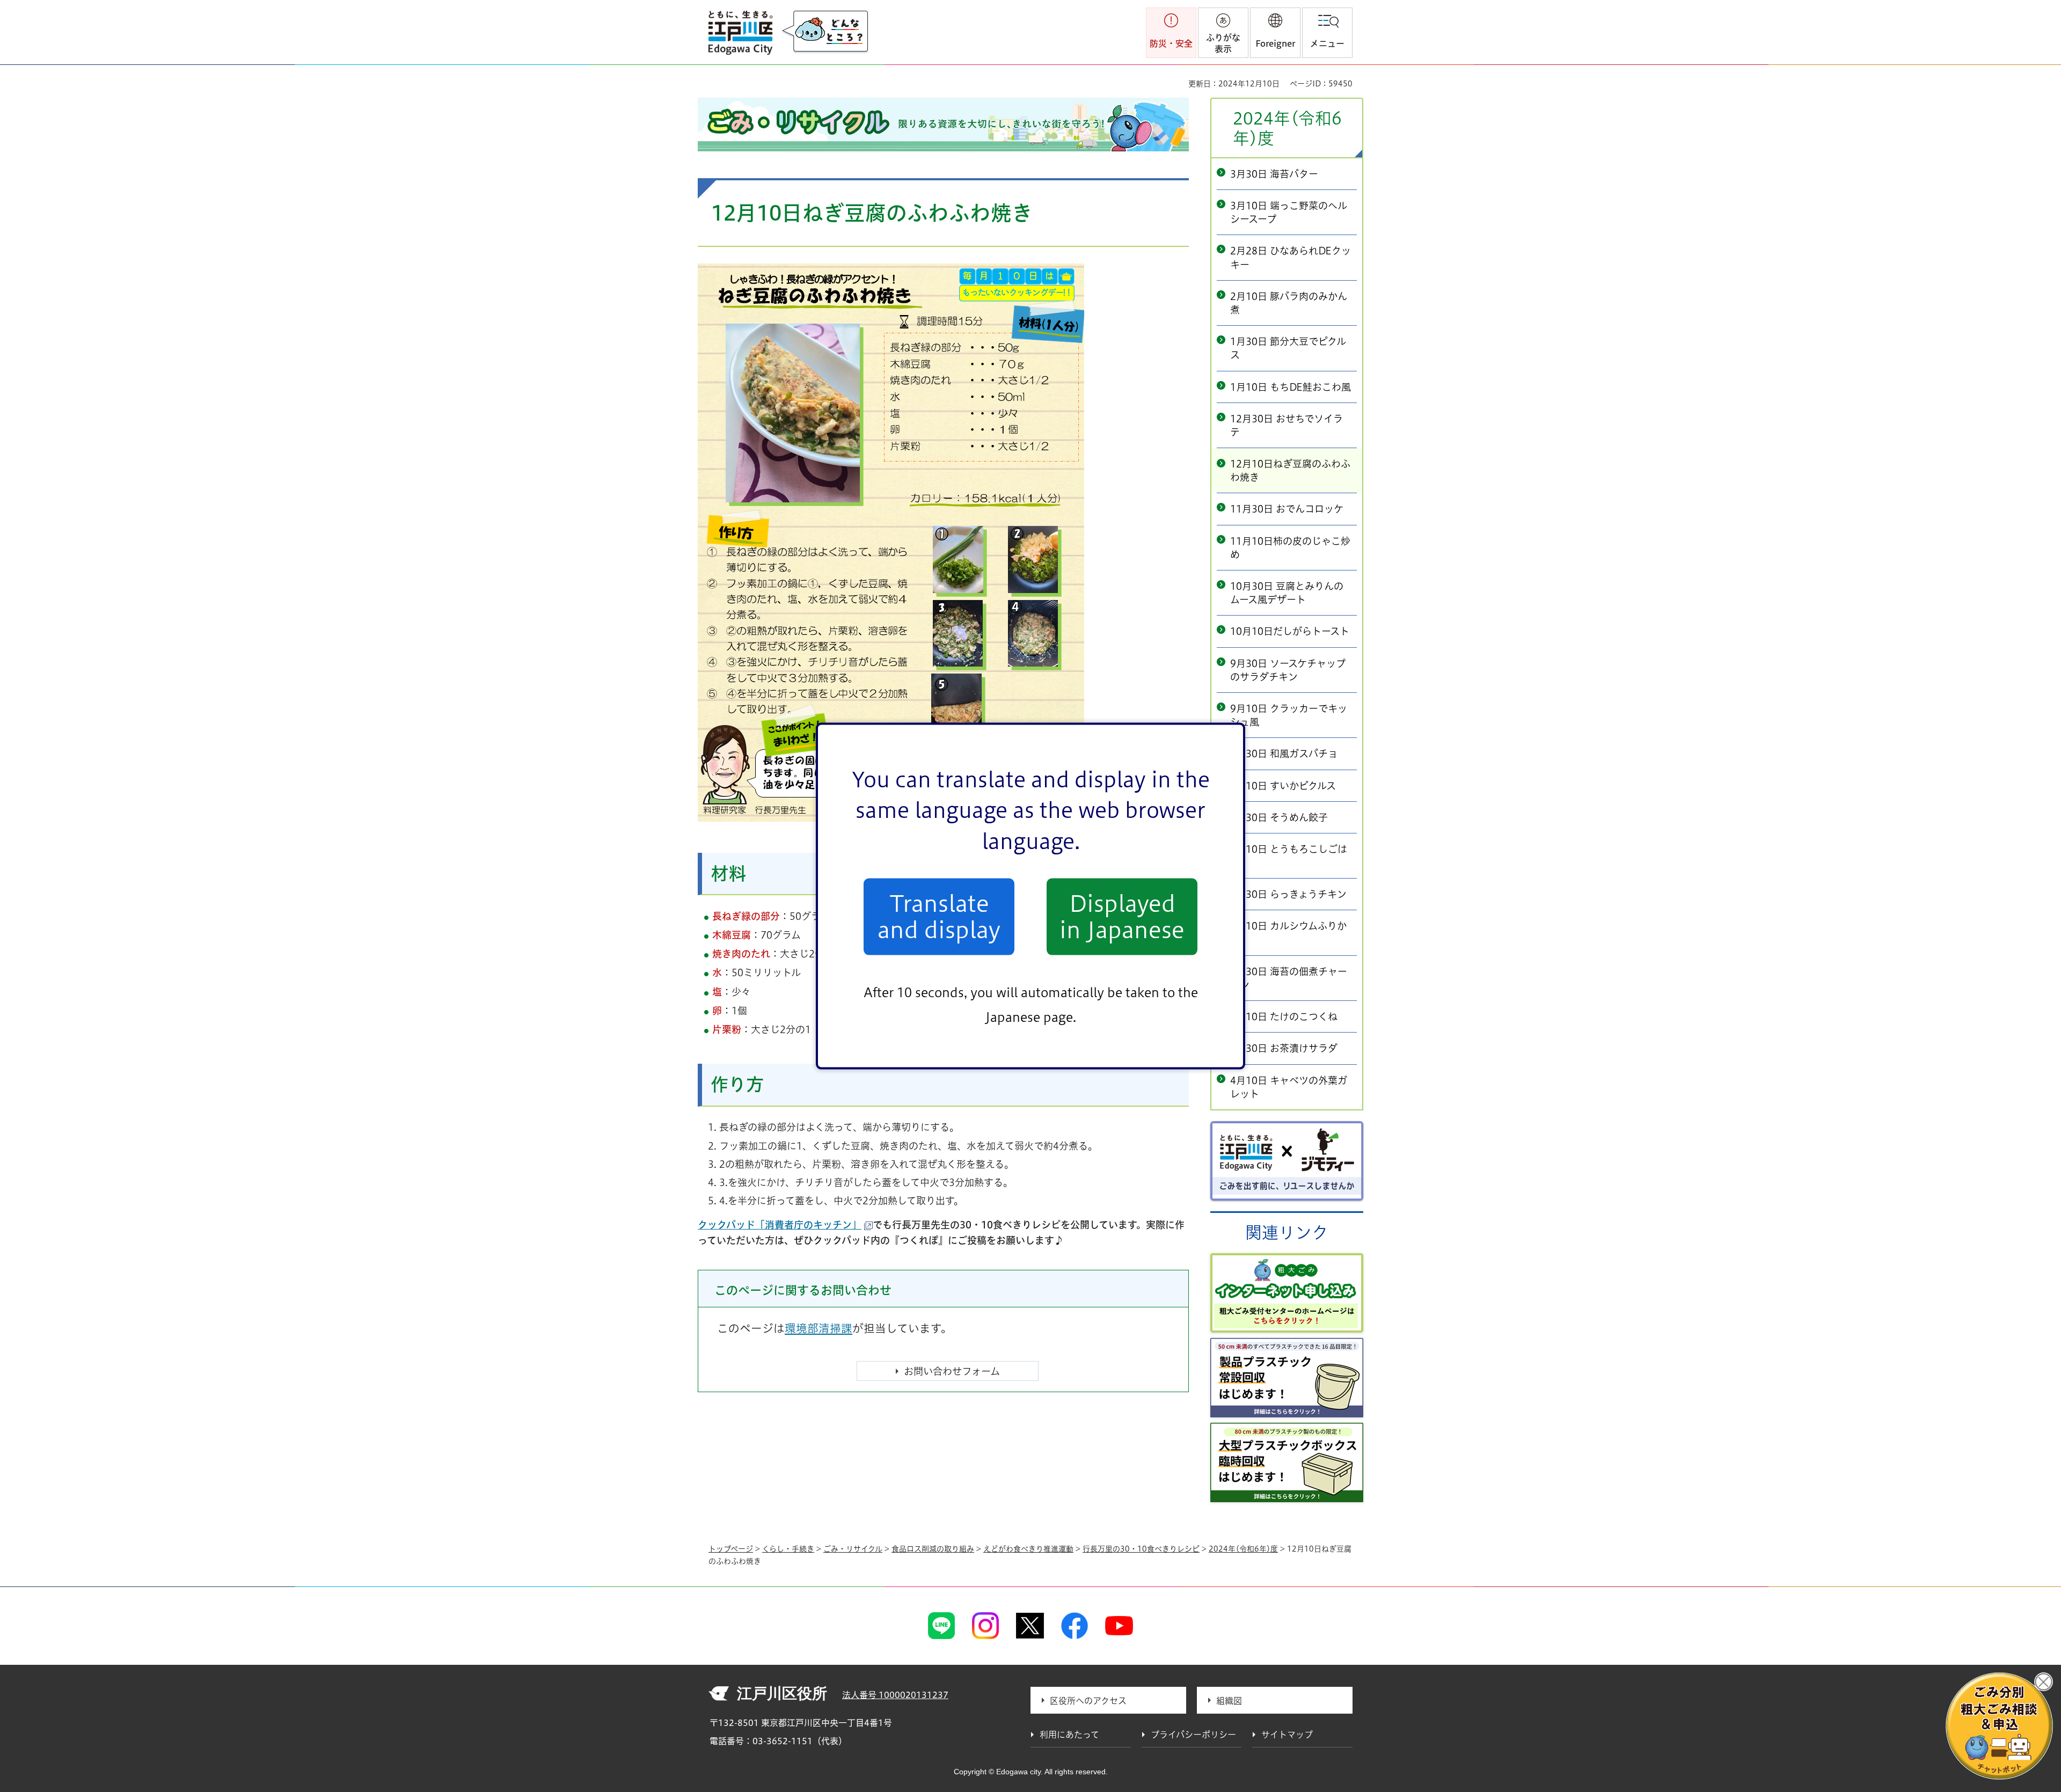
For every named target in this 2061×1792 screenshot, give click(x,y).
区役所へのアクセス (1088, 1701)
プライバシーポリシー (1193, 1735)
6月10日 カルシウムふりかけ (1288, 932)
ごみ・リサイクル (853, 1549)
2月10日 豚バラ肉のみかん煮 (1289, 303)
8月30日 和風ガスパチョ (1284, 754)
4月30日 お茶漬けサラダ (1284, 1048)
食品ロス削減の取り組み (933, 1549)
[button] (1275, 33)
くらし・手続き (788, 1549)
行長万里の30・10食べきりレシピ (1141, 1549)
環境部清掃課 (818, 1328)
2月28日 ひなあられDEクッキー (1291, 257)
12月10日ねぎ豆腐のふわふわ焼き (1290, 470)
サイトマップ (1287, 1735)
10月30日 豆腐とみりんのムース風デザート (1287, 593)
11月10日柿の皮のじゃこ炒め (1290, 548)
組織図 (1229, 1701)
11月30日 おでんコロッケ (1287, 509)
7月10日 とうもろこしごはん (1289, 856)
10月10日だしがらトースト (1290, 631)
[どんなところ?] (825, 32)
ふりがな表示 (1223, 43)
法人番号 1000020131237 (895, 1695)
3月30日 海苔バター (1274, 174)
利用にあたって (1069, 1735)
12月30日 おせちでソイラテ (1287, 425)
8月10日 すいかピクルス (1283, 786)
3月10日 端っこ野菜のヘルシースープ (1289, 212)
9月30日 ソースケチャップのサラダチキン (1288, 670)
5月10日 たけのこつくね (1284, 1016)
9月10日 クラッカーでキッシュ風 (1289, 715)
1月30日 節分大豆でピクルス (1288, 348)
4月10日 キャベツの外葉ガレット (1289, 1087)
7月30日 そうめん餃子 (1279, 817)
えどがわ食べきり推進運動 (1028, 1549)
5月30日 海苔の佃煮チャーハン (1289, 978)
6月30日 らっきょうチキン (1288, 894)
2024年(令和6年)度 (1287, 128)
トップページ (731, 1549)
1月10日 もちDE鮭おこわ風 (1291, 387)
